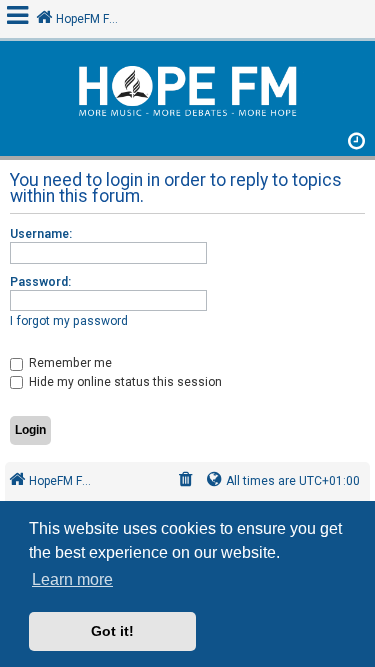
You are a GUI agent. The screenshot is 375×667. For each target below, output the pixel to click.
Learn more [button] (72, 579)
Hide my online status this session (124, 382)
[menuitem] (186, 481)
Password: (40, 282)
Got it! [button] (112, 631)
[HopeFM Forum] (187, 93)
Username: (41, 234)
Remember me (69, 363)
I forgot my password (69, 321)
